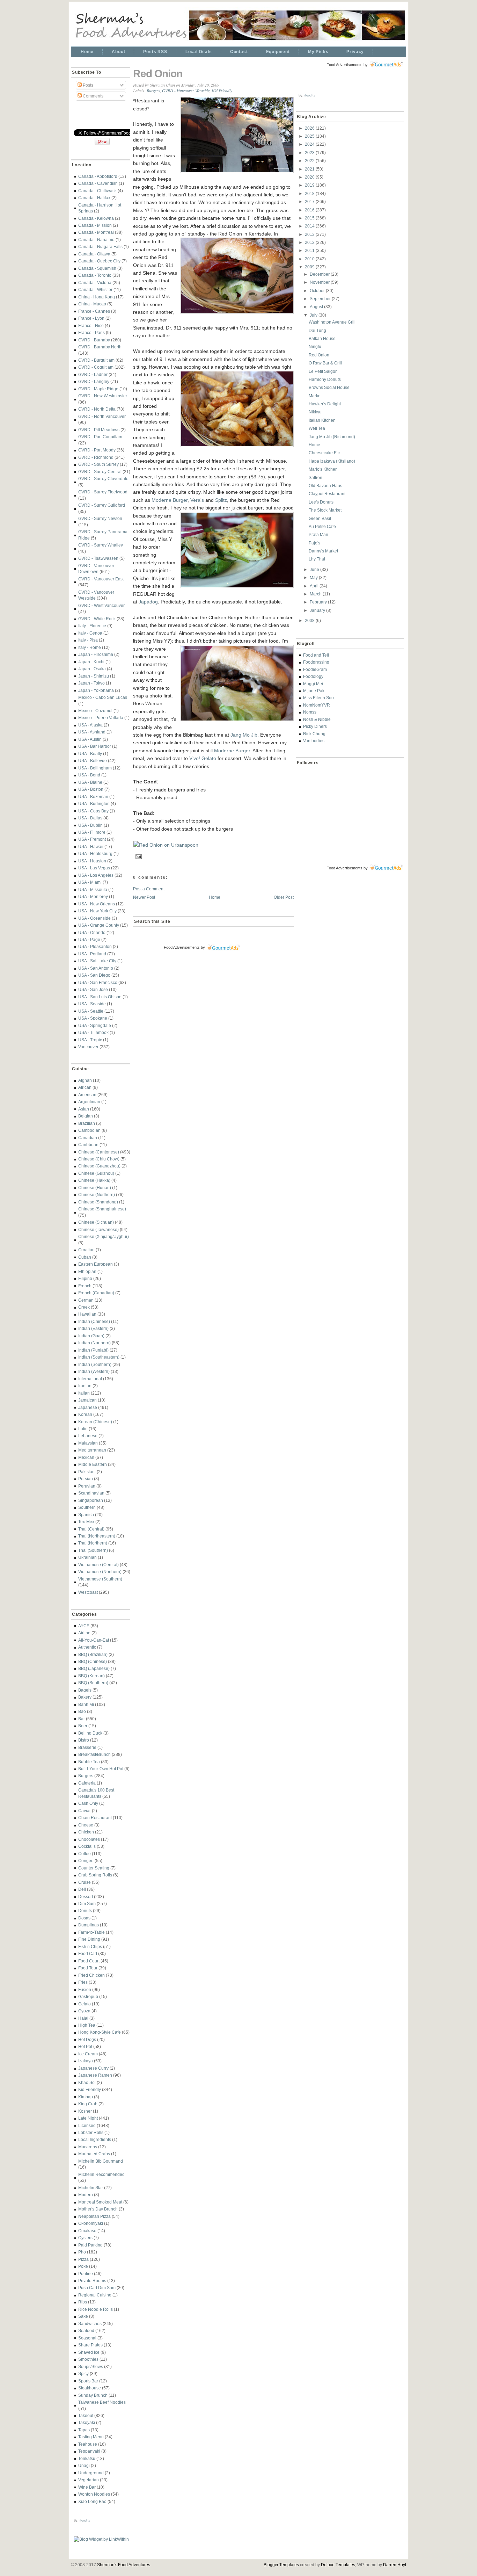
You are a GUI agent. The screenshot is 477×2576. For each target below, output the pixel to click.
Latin (83, 1429)
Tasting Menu (91, 2437)
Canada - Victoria (95, 283)
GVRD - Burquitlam (96, 360)
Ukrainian (87, 1557)
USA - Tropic (90, 1040)
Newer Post (144, 897)
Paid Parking (90, 2245)
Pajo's (314, 543)
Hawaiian (87, 1314)
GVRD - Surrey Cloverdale (103, 479)
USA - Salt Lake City (97, 961)
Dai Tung (317, 330)
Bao (82, 1711)
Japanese (88, 1407)
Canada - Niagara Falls (100, 247)
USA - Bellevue (93, 761)
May (314, 577)
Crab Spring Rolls (95, 1875)
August (317, 307)
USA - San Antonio (96, 968)
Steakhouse (90, 2388)
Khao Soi (87, 2082)
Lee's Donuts (321, 502)
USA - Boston (91, 789)
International (90, 1379)
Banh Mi (86, 1704)
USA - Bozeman (93, 797)
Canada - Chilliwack (97, 191)
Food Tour (88, 1968)
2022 (310, 161)
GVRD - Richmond (96, 457)
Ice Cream (88, 2054)
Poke (83, 2266)
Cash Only (88, 1803)
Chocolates (89, 1839)
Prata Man (318, 534)
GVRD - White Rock (97, 619)
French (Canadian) (96, 1293)
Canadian (88, 1138)
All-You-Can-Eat (94, 1640)
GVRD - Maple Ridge (98, 389)
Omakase (87, 2231)
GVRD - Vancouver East (101, 579)
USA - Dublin (90, 825)
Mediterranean (92, 1450)
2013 (310, 234)
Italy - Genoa (90, 633)
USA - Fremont (92, 839)
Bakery (85, 1697)
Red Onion (158, 74)
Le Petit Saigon (323, 371)
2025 (310, 136)
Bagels (85, 1690)
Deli (82, 1889)
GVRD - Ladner (93, 374)
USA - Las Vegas (94, 868)
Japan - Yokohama (96, 690)
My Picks (318, 52)
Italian (84, 1393)
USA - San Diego (94, 975)
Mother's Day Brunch (98, 2209)
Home (87, 52)
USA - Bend (89, 775)
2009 (310, 267)
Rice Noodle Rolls (96, 2309)
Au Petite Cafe (322, 526)
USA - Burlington (94, 804)
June (315, 569)
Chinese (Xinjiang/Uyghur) (104, 1236)
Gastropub (88, 1996)
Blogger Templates (281, 2565)
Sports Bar (88, 2381)
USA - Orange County (99, 925)
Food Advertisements (182, 947)
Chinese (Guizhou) (96, 1173)
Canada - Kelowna (96, 218)
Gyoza (84, 2011)
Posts (87, 85)
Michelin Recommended (101, 2174)
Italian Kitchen (322, 420)
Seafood (86, 2331)
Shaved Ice (89, 2352)
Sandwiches (90, 2324)
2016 (310, 210)
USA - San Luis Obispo (100, 997)
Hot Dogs (87, 2039)
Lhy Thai (317, 559)
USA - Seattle (91, 1011)
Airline (84, 1633)
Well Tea (317, 428)
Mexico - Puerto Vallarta (101, 718)
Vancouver (88, 1047)
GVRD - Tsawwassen (98, 558)
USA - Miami (90, 882)
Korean (85, 1414)
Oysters (85, 2238)
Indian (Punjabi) (93, 1350)
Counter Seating (94, 1868)
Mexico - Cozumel (95, 711)
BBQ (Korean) (91, 1676)
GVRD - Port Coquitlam (100, 437)
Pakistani (87, 1472)
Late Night (88, 2118)
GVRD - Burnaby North (100, 347)
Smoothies (88, 2359)
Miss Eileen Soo (318, 698)
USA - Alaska (90, 725)
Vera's (197, 500)
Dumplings (89, 1925)
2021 (310, 169)
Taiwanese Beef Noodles (102, 2402)
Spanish (86, 1515)
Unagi (84, 2465)
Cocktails (87, 1846)
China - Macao (92, 304)
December (320, 274)
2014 (310, 226)
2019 (310, 185)
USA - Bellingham (95, 768)
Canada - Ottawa (94, 254)
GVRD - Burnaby (94, 340)
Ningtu (315, 346)
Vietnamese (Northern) (100, 1572)
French (85, 1286)
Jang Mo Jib (244, 735)
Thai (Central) (91, 1529)
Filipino (85, 1278)
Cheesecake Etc (324, 453)
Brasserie (87, 1747)
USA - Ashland (92, 732)
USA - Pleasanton (95, 946)
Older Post (284, 897)
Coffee (85, 1854)
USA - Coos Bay (93, 811)
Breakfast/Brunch (94, 1754)
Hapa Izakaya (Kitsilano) (332, 461)
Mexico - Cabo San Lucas (103, 697)
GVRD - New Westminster (103, 396)
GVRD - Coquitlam (96, 367)
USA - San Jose (93, 989)
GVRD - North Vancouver (102, 416)
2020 (310, 177)
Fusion (85, 1989)
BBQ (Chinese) (93, 1661)
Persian (86, 1479)
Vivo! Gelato (203, 758)
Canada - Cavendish (98, 183)
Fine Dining (89, 1939)
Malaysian (88, 1443)
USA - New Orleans (97, 904)
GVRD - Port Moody (97, 450)
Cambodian (89, 1130)
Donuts (85, 1911)
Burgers (86, 1776)
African (85, 1087)
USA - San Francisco (98, 982)
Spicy (83, 2374)
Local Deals (199, 52)
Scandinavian (91, 1493)
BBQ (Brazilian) (93, 1654)
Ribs (83, 2302)
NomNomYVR (317, 705)
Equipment (278, 52)
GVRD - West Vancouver (101, 605)
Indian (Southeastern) (99, 1357)
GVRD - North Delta (97, 409)
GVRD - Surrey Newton (100, 518)
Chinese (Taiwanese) (98, 1229)
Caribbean (88, 1145)
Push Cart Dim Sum (97, 2288)
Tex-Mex (86, 1522)
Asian (84, 1109)
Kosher (85, 2111)
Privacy (355, 52)
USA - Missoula (93, 889)
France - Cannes (94, 311)
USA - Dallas (90, 818)
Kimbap (86, 2097)
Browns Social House (329, 387)
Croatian (86, 1250)
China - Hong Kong (97, 297)
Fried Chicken (91, 1975)
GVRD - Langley (94, 381)
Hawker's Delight (325, 404)
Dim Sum (87, 1904)
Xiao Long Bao (92, 2501)
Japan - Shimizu (94, 676)
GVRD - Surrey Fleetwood (103, 492)
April (315, 586)
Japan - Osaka (92, 669)
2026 (310, 128)
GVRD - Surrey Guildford (102, 505)
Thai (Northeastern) (97, 1536)
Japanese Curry (93, 2068)
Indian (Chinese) (94, 1321)
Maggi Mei (313, 684)
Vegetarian (89, 2480)
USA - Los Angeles (96, 875)
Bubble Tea (89, 1762)
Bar (82, 1719)
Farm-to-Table (91, 1932)
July (314, 315)
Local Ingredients (95, 2139)
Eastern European (96, 1264)
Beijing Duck (90, 1733)
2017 (310, 201)
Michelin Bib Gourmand (101, 2161)
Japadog (148, 602)
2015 (310, 218)
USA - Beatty (90, 754)
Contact (239, 52)
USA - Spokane (93, 1018)
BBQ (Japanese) (94, 1668)
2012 (310, 242)
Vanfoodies (314, 741)
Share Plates (90, 2345)
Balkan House (322, 338)
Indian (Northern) (94, 1343)
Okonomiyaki (91, 2223)
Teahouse (88, 2444)
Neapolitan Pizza (94, 2216)
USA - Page (89, 939)
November (320, 282)
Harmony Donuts (325, 379)
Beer (83, 1726)
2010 (310, 259)
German (86, 1300)
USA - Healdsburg (95, 853)
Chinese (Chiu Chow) (99, 1159)
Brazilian (87, 1123)
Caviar (85, 1811)
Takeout (86, 2415)
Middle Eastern (93, 1464)
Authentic (87, 1647)
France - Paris (91, 332)
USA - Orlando (92, 932)
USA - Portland (92, 954)
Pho (82, 2252)
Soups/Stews (91, 2367)
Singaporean (91, 1500)
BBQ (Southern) (93, 1683)
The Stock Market (325, 510)
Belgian (86, 1116)
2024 (310, 144)
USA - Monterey (93, 896)
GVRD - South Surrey (98, 464)
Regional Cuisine (95, 2295)
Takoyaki (87, 2422)
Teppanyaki (89, 2451)
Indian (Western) (94, 1371)
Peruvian (87, 1486)
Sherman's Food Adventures (124, 2565)
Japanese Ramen (95, 2075)
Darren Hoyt (395, 2565)
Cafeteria (87, 1783)
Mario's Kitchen (323, 469)
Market (315, 396)
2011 (310, 250)
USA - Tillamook (93, 1032)
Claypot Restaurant (327, 494)
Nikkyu (315, 412)
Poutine (86, 2274)
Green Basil (320, 518)
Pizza (83, 2259)
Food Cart (88, 1953)
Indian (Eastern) (93, 1328)
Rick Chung (314, 734)
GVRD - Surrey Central (100, 472)
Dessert (86, 1897)
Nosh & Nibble (317, 719)
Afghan (85, 1080)
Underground (91, 2473)
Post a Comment (149, 889)
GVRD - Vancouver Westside (186, 91)
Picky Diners (315, 726)
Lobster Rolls (91, 2132)
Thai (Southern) (93, 1550)
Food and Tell (316, 655)
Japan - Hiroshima (96, 654)
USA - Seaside (92, 1004)
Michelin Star (91, 2188)
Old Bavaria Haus (325, 486)
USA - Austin (90, 739)
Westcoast (88, 1592)
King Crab (88, 2104)
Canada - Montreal (96, 232)
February (319, 602)
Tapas (84, 2430)
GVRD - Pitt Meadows (99, 430)
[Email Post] (138, 856)
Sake (83, 2316)
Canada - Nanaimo (96, 240)
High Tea (87, 2025)
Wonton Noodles (94, 2494)
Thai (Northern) (93, 1543)
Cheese (86, 1825)
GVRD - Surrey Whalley (101, 545)
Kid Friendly (90, 2089)
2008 (310, 620)
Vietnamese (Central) (98, 1565)
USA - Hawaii (91, 846)
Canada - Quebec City (99, 261)
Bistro (84, 1740)
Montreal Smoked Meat (100, 2202)
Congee (86, 1861)
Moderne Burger (170, 500)
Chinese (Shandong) (98, 1202)
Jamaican (87, 1400)
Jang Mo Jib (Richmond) (332, 437)
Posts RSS (155, 52)
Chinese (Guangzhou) (99, 1166)
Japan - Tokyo (91, 683)
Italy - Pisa (88, 640)
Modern (86, 2195)
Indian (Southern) (95, 1364)
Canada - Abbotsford (98, 176)
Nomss (310, 712)
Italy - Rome (90, 647)
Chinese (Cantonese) (99, 1152)
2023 (310, 153)
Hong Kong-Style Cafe (100, 2032)
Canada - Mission (95, 225)
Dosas (84, 1918)
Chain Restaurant (95, 1818)
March (316, 594)
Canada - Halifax (94, 198)
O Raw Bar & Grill (325, 363)
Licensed (87, 2125)
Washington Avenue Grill (332, 322)
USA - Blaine (90, 782)
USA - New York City (97, 911)
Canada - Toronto (95, 275)
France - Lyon (91, 318)
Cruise (85, 1882)
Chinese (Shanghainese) (102, 1209)
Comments (93, 96)
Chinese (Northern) (97, 1195)
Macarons (88, 2147)
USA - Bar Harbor (95, 746)
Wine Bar (87, 2487)
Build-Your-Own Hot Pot (101, 1769)
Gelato (85, 2004)
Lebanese (88, 1436)
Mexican (86, 1457)
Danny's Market (323, 551)
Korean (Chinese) (95, 1422)
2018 (310, 193)
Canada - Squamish (97, 268)
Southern (87, 1507)
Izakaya (86, 2061)
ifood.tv (85, 2520)
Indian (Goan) (91, 1336)
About (118, 52)
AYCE (84, 1626)
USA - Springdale (95, 1025)
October (318, 291)
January (318, 610)
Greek (84, 1307)
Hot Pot (85, 2046)
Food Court (89, 1961)
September (321, 299)
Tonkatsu (87, 2458)
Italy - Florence (92, 626)
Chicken (86, 1832)
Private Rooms (92, 2281)
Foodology (313, 676)
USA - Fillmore (92, 832)
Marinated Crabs (94, 2154)
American (87, 1095)
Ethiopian (87, 1271)
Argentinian (89, 1102)
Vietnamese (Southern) (100, 1579)
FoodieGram (315, 669)
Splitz (221, 500)
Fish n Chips (90, 1947)
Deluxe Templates (338, 2565)
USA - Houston (92, 861)
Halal (83, 2018)
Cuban (85, 1257)
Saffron (315, 477)
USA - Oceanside (94, 918)
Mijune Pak (314, 691)
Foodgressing (316, 662)
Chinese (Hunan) (95, 1188)
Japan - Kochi (91, 662)
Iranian (85, 1386)
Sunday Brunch (93, 2395)
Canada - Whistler (95, 290)
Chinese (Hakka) (94, 1180)
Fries (83, 1982)
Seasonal (87, 2338)
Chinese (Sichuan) (96, 1222)
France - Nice (91, 325)
